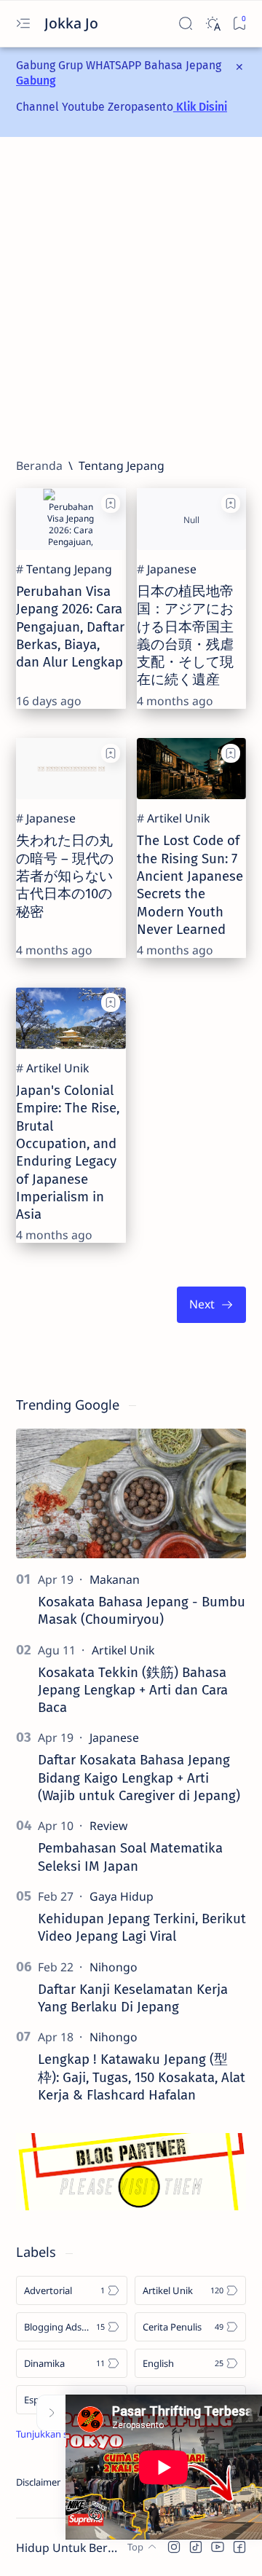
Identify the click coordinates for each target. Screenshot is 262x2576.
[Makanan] (115, 1579)
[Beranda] (39, 466)
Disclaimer (38, 2482)
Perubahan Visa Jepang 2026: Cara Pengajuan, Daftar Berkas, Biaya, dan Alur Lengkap (70, 627)
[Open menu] (23, 24)
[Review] (108, 1826)
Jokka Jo (73, 23)
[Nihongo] (114, 1967)
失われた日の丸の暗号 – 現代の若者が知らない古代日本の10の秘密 (65, 876)
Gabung (36, 80)
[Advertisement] (131, 297)
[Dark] (212, 24)
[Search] (185, 24)
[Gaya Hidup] (122, 1896)
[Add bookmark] (111, 503)
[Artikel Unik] (178, 818)
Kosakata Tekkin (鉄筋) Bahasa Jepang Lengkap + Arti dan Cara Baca (133, 1690)
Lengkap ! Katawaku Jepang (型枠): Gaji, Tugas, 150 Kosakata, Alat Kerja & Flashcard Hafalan (142, 2077)
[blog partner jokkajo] (131, 2206)
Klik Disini (200, 107)
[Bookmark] (239, 24)
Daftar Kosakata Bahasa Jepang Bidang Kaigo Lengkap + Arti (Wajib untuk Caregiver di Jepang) (139, 1778)
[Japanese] (172, 569)
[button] (174, 2547)
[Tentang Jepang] (69, 569)
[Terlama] (211, 1304)
